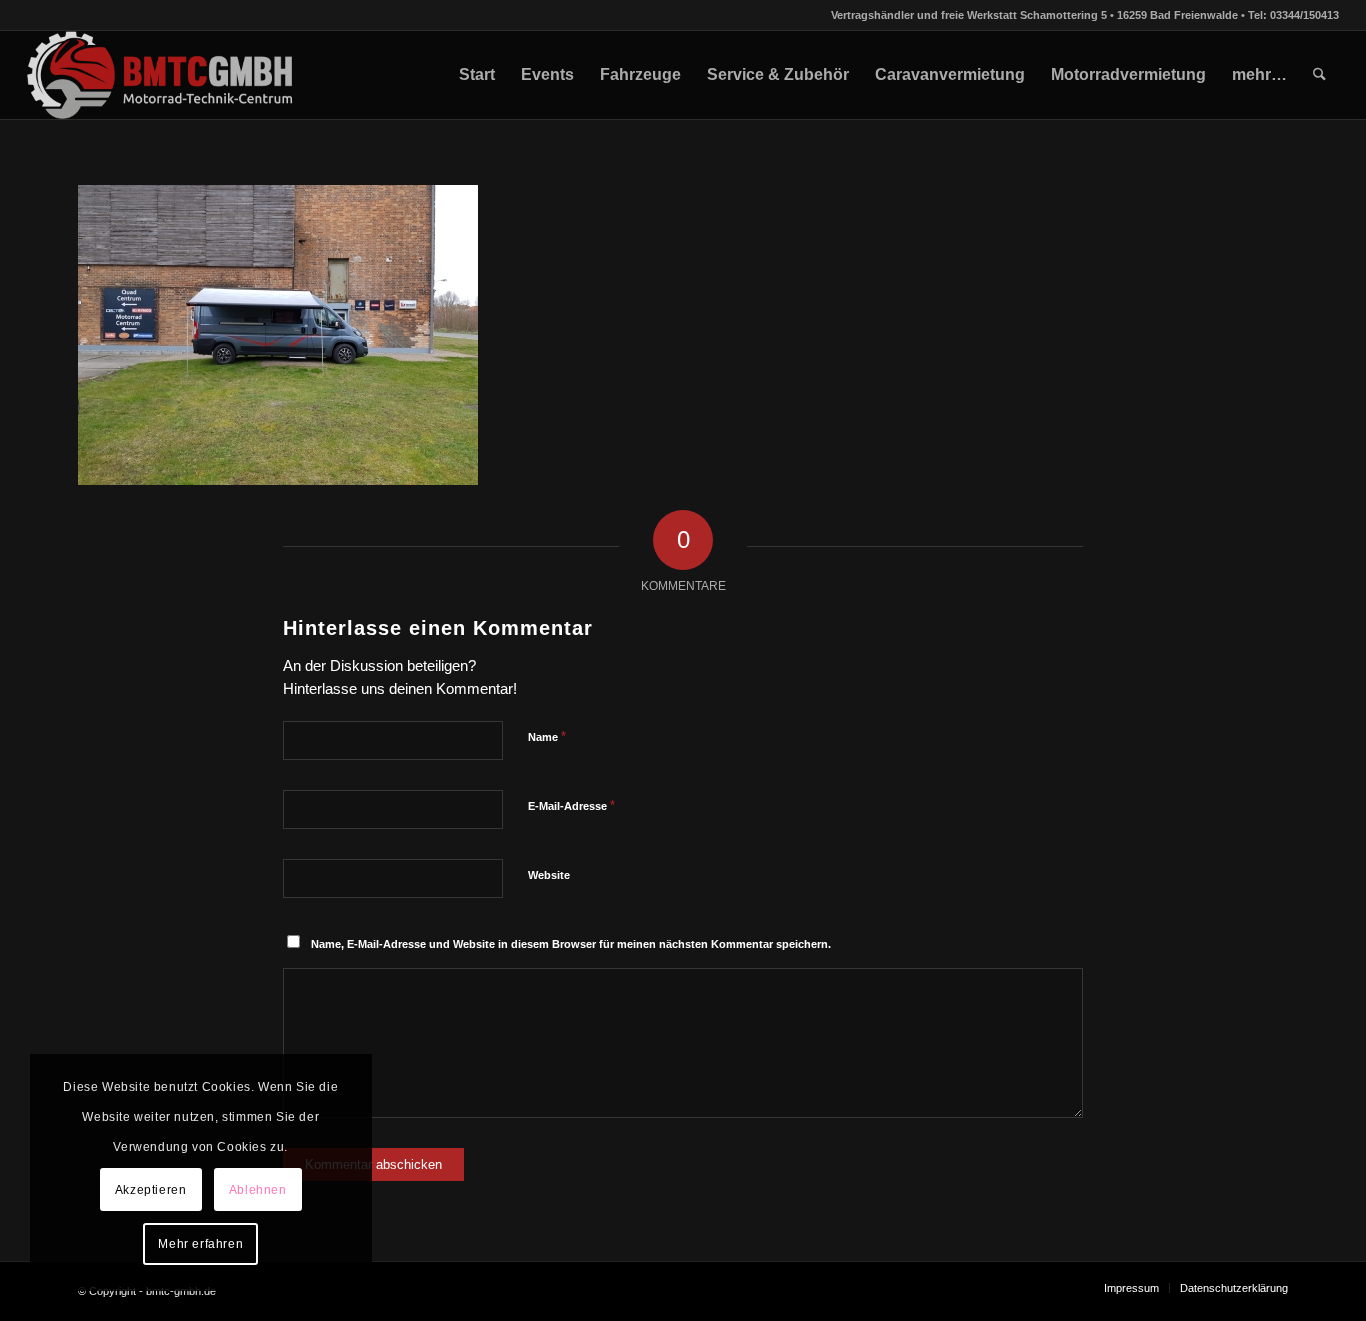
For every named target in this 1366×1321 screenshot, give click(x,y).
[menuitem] (477, 75)
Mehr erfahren (200, 1244)
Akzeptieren (151, 1190)
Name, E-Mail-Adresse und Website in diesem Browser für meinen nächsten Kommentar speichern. (571, 944)
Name (547, 736)
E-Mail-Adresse (571, 805)
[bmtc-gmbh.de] (160, 75)
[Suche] (1319, 75)
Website (549, 875)
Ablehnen (258, 1190)
